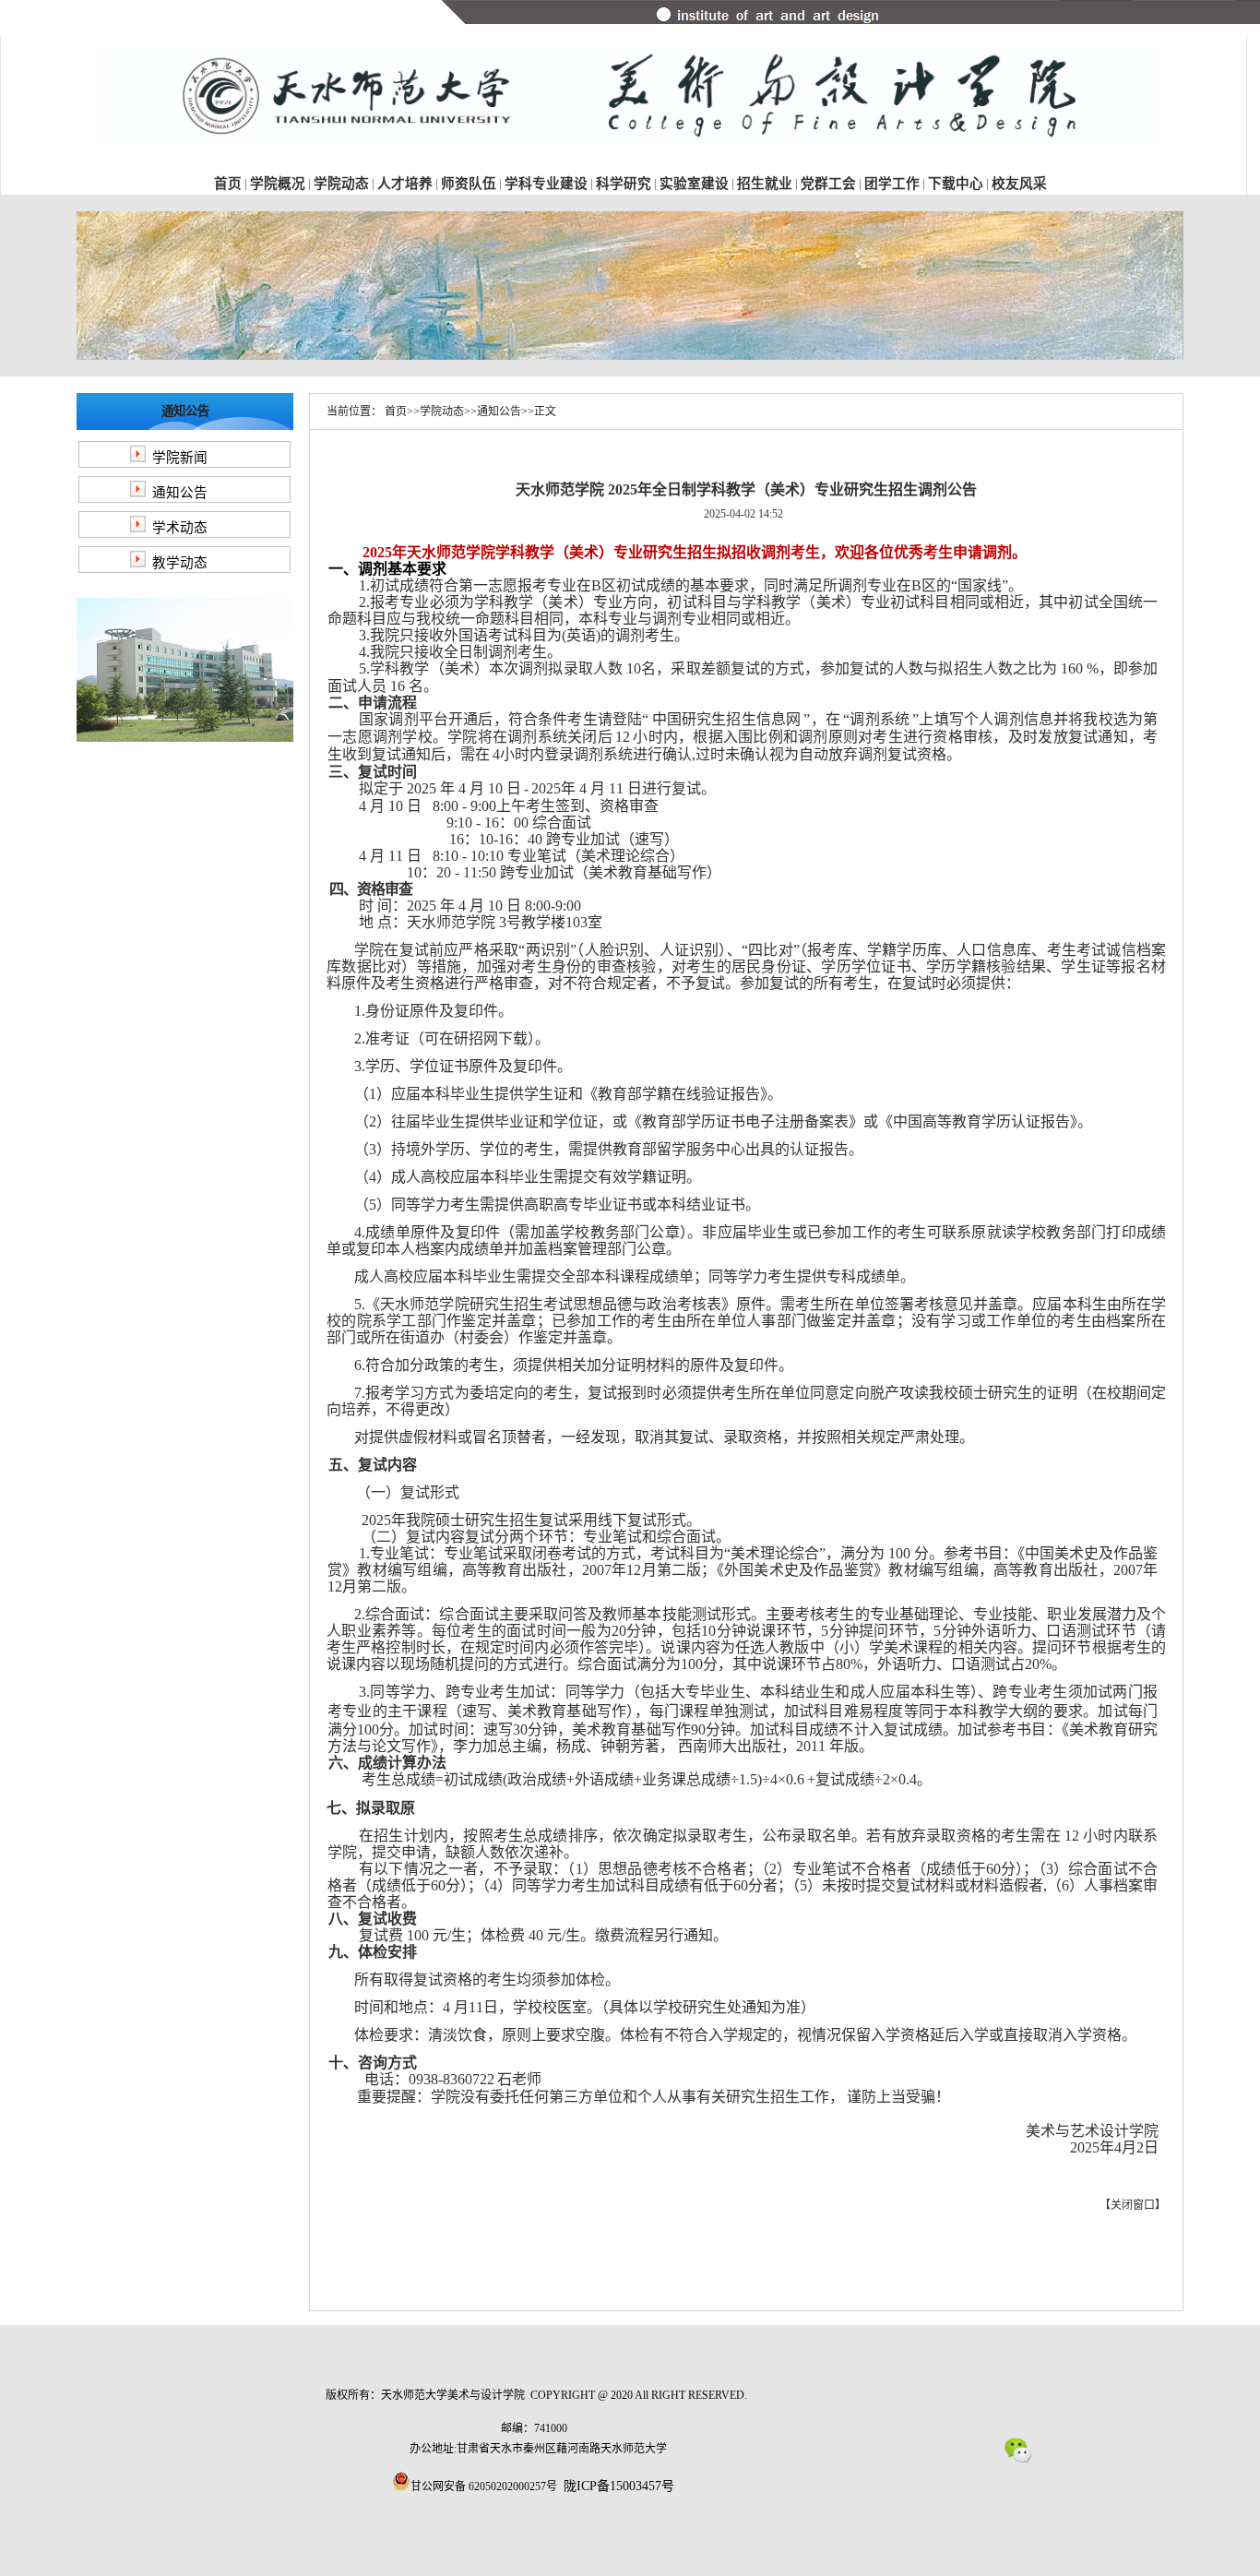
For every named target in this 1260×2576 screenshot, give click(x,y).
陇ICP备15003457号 (619, 2486)
